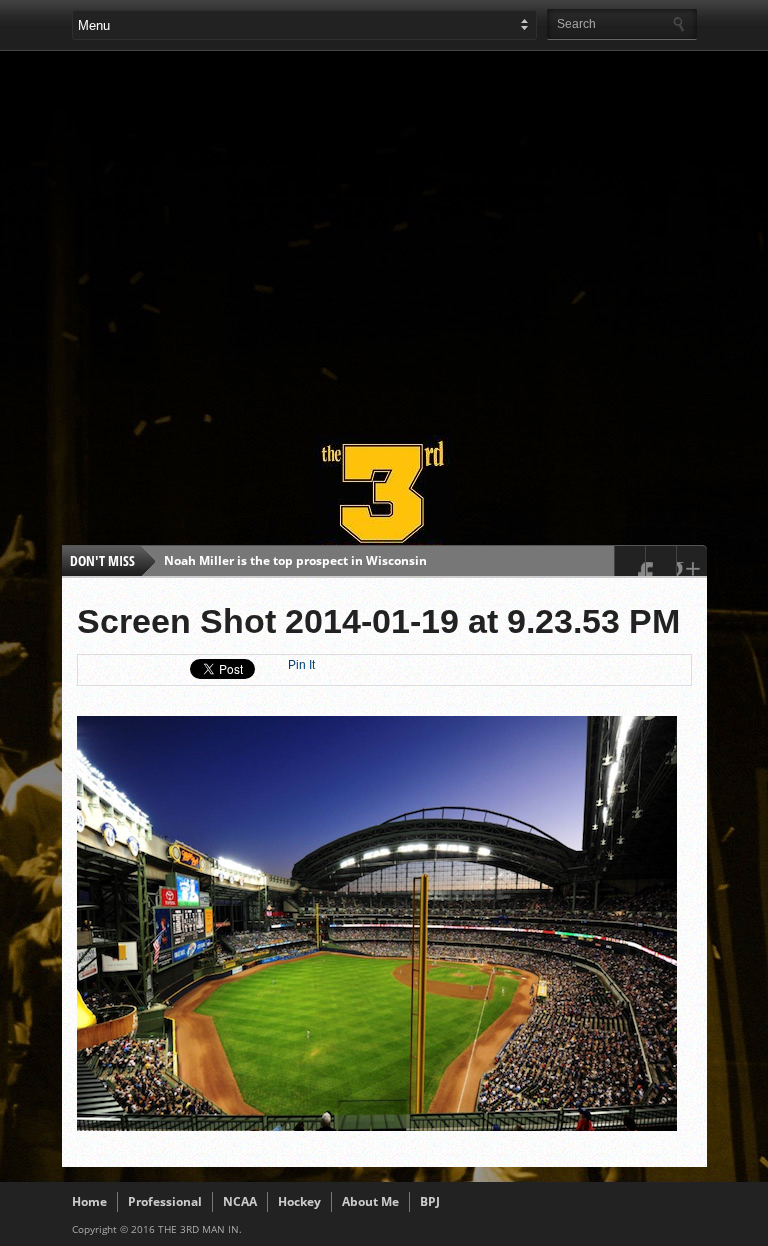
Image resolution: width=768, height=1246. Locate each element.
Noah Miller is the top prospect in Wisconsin (295, 560)
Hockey (299, 1201)
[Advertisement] (420, 234)
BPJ (430, 1201)
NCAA (240, 1201)
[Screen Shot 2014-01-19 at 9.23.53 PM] (377, 1126)
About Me (370, 1201)
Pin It (301, 665)
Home (89, 1201)
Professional (165, 1201)
